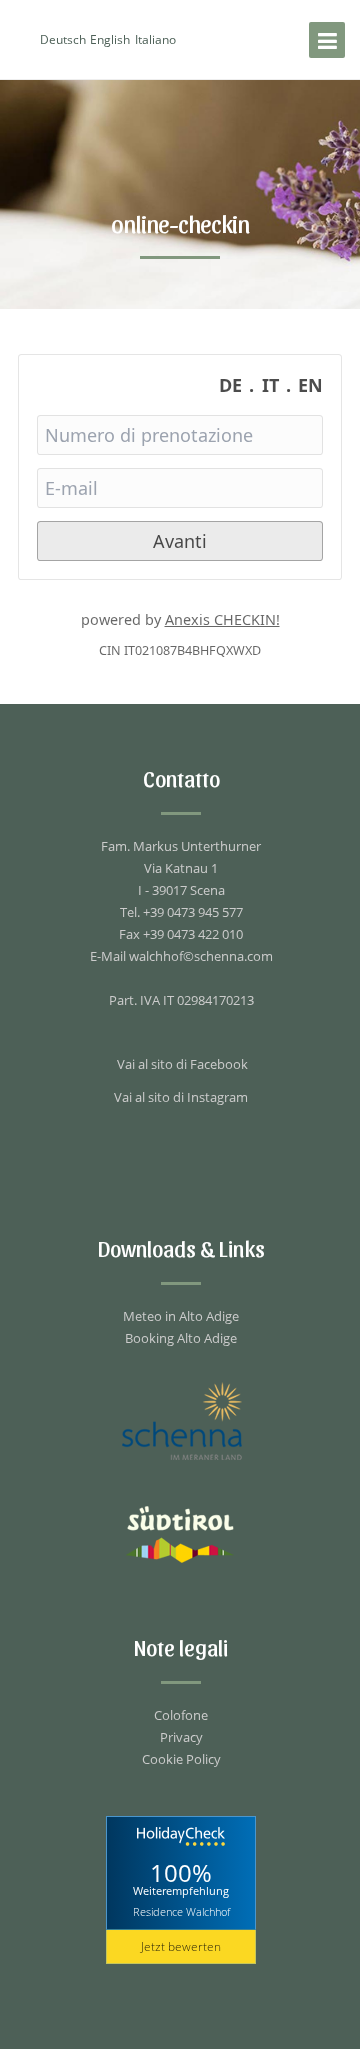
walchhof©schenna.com (201, 956)
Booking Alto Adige (181, 1338)
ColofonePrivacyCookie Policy (181, 1737)
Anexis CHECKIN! (222, 619)
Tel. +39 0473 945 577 (181, 912)
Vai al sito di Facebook (182, 1064)
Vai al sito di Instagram (181, 1097)
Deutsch (63, 39)
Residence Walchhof (181, 1911)
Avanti (180, 541)
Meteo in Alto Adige (181, 1316)
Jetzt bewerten (181, 1946)
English (110, 39)
